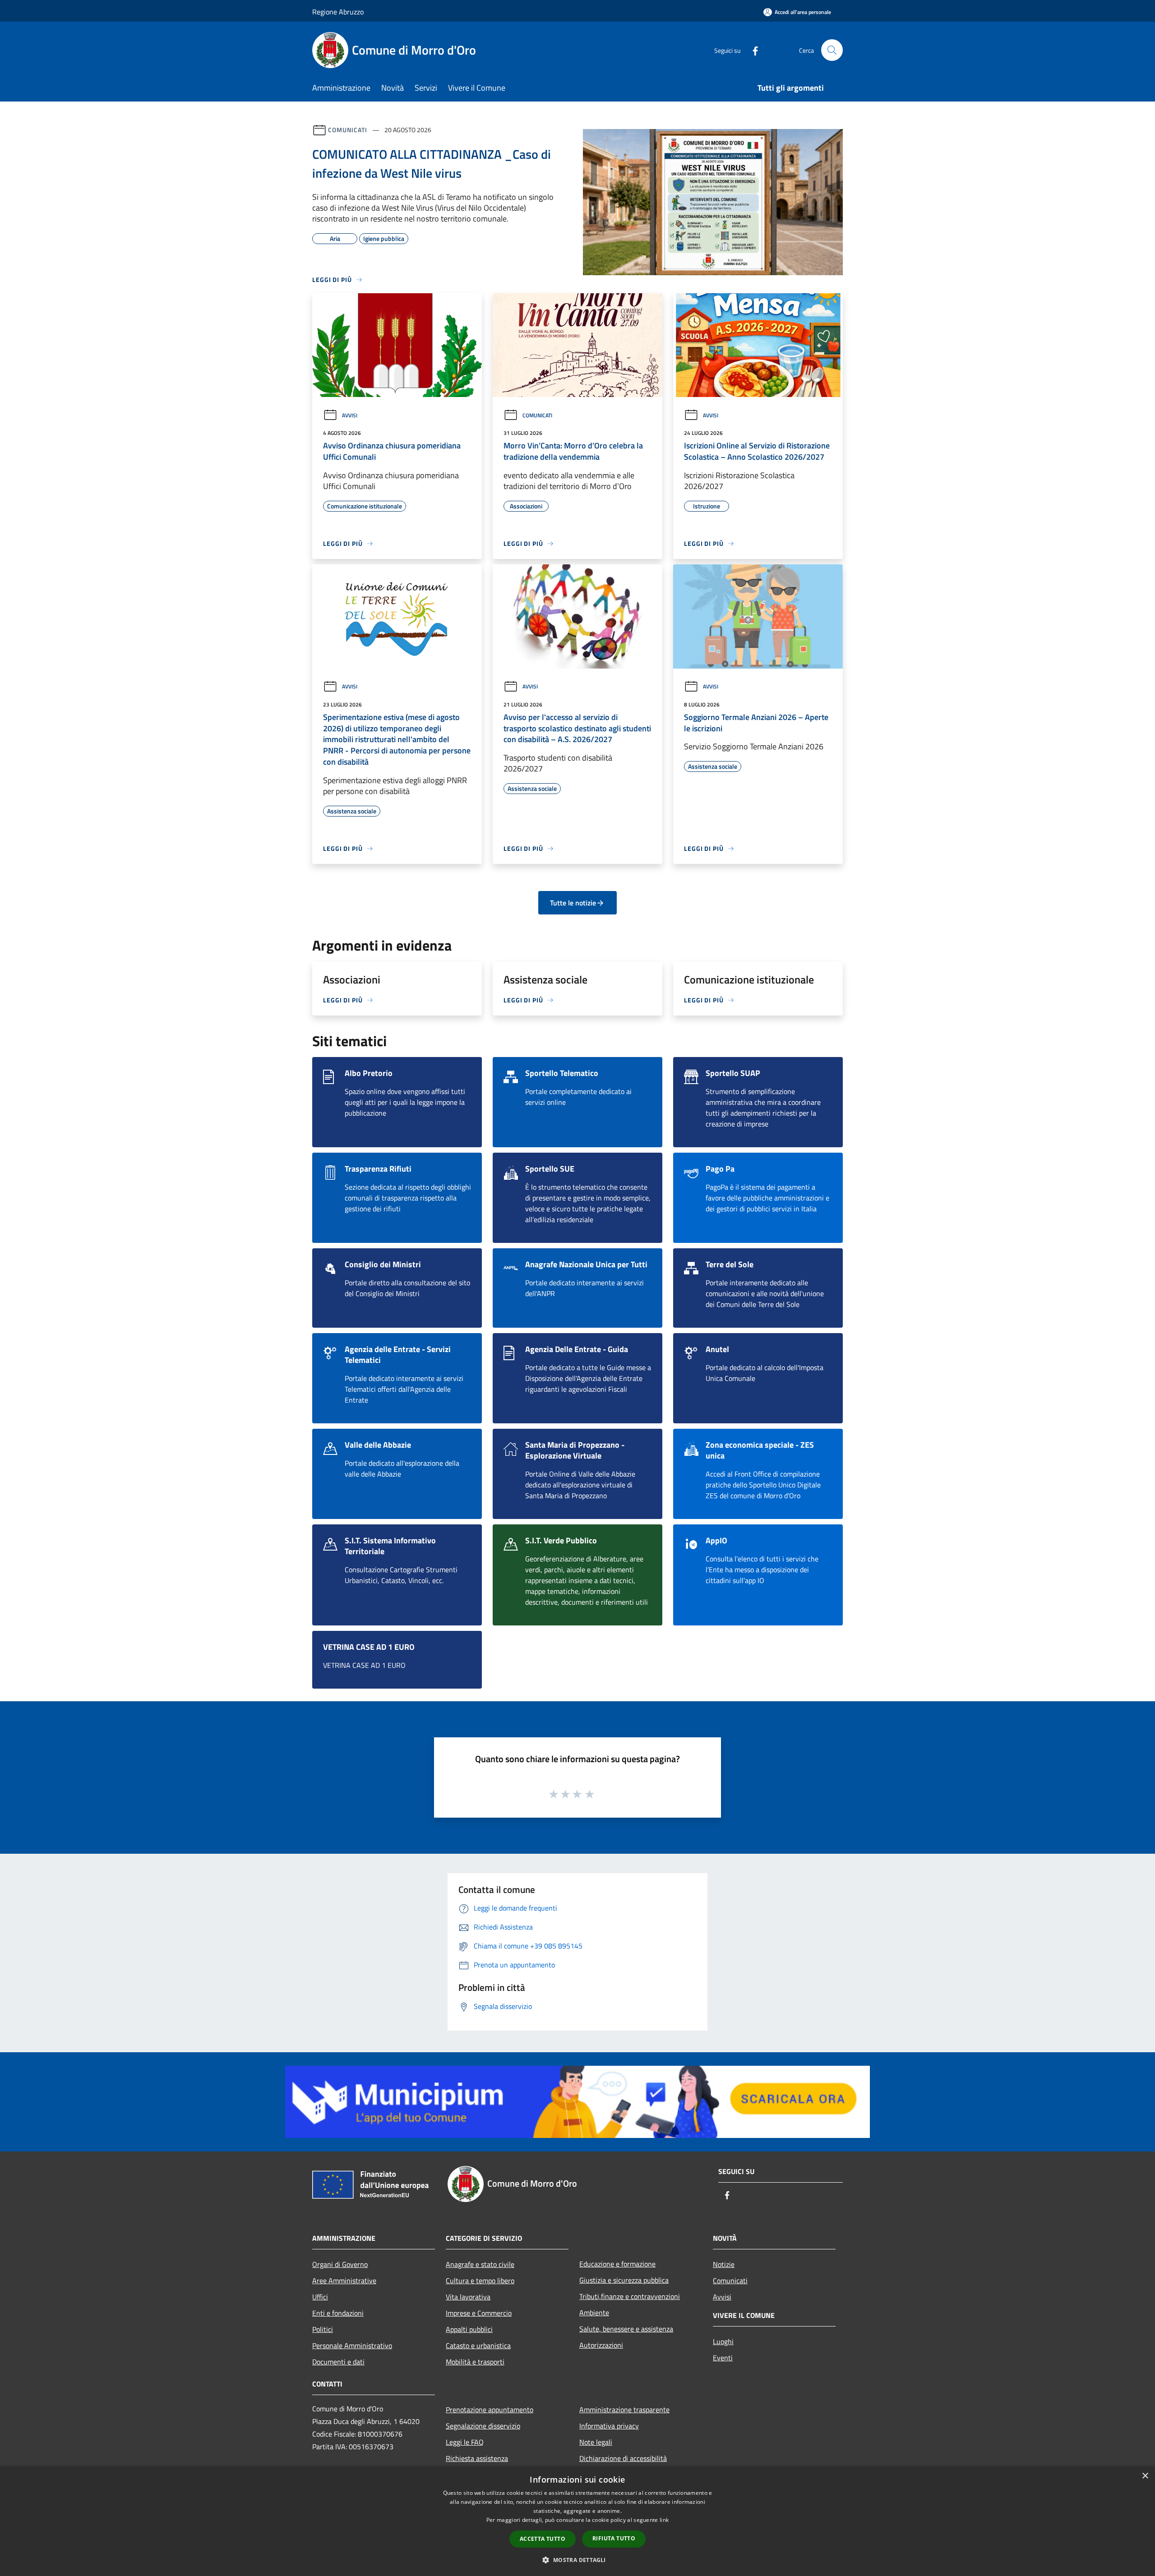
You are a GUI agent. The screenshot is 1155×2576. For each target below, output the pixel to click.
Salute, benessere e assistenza (626, 2329)
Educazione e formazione (617, 2264)
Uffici (320, 2297)
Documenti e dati (338, 2362)
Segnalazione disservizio (483, 2426)
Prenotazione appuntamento (490, 2410)
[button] (577, 2560)
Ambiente (594, 2313)
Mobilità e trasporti (475, 2362)
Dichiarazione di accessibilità (623, 2458)
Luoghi (723, 2341)
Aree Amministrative (344, 2281)
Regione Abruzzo (338, 12)
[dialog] (577, 2521)
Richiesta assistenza (477, 2458)
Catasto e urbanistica (478, 2345)
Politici (323, 2329)
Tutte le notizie (573, 903)
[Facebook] (752, 50)
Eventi (723, 2358)
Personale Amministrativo (352, 2345)
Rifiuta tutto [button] (614, 2538)
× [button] (1145, 2476)
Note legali (596, 2442)
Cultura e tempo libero (480, 2281)
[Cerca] (832, 50)
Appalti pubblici (469, 2329)
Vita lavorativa (468, 2297)
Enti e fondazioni (338, 2313)
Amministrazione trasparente (624, 2410)
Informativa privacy (609, 2426)
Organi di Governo (340, 2264)
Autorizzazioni (601, 2345)
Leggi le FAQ (465, 2442)
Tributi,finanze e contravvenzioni (630, 2296)
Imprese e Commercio (479, 2313)
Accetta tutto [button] (543, 2539)
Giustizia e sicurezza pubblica (624, 2280)
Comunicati (348, 130)
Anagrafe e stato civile (480, 2264)
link (664, 2520)
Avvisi (350, 415)
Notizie (724, 2264)
